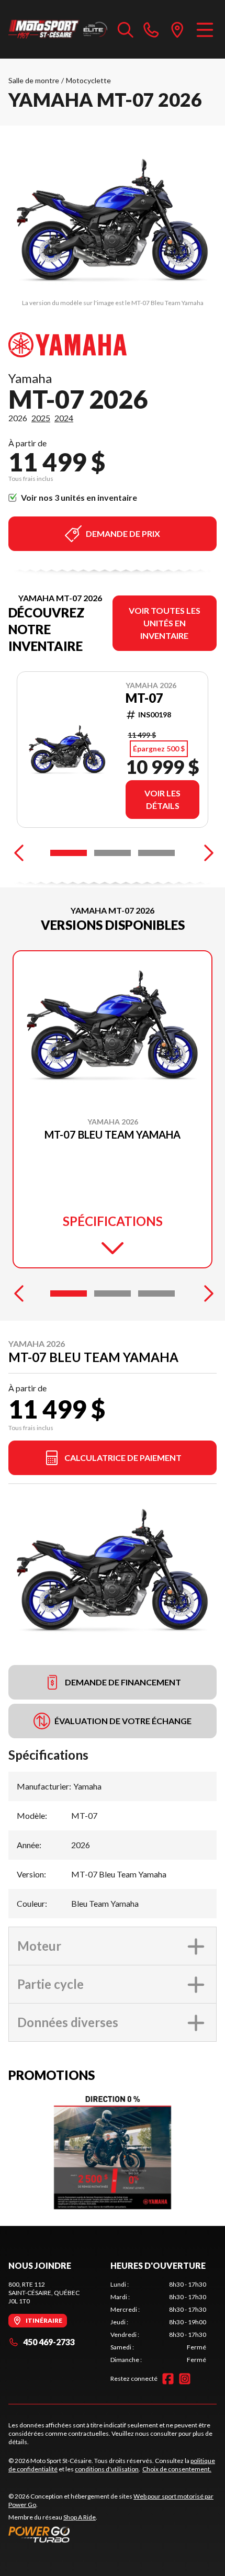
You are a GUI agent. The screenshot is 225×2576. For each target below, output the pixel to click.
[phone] (151, 29)
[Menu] (205, 29)
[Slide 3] (156, 853)
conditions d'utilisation (107, 2469)
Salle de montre (34, 80)
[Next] (206, 853)
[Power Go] (113, 2534)
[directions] (177, 29)
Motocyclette (88, 80)
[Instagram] (185, 2379)
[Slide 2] (113, 853)
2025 (41, 418)
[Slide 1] (69, 853)
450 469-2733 (49, 2342)
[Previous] (19, 853)
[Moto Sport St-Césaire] (58, 29)
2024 (64, 418)
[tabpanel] (158, 2322)
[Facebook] (168, 2379)
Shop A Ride (80, 2517)
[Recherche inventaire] (126, 29)
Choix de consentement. (177, 2469)
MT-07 (144, 698)
